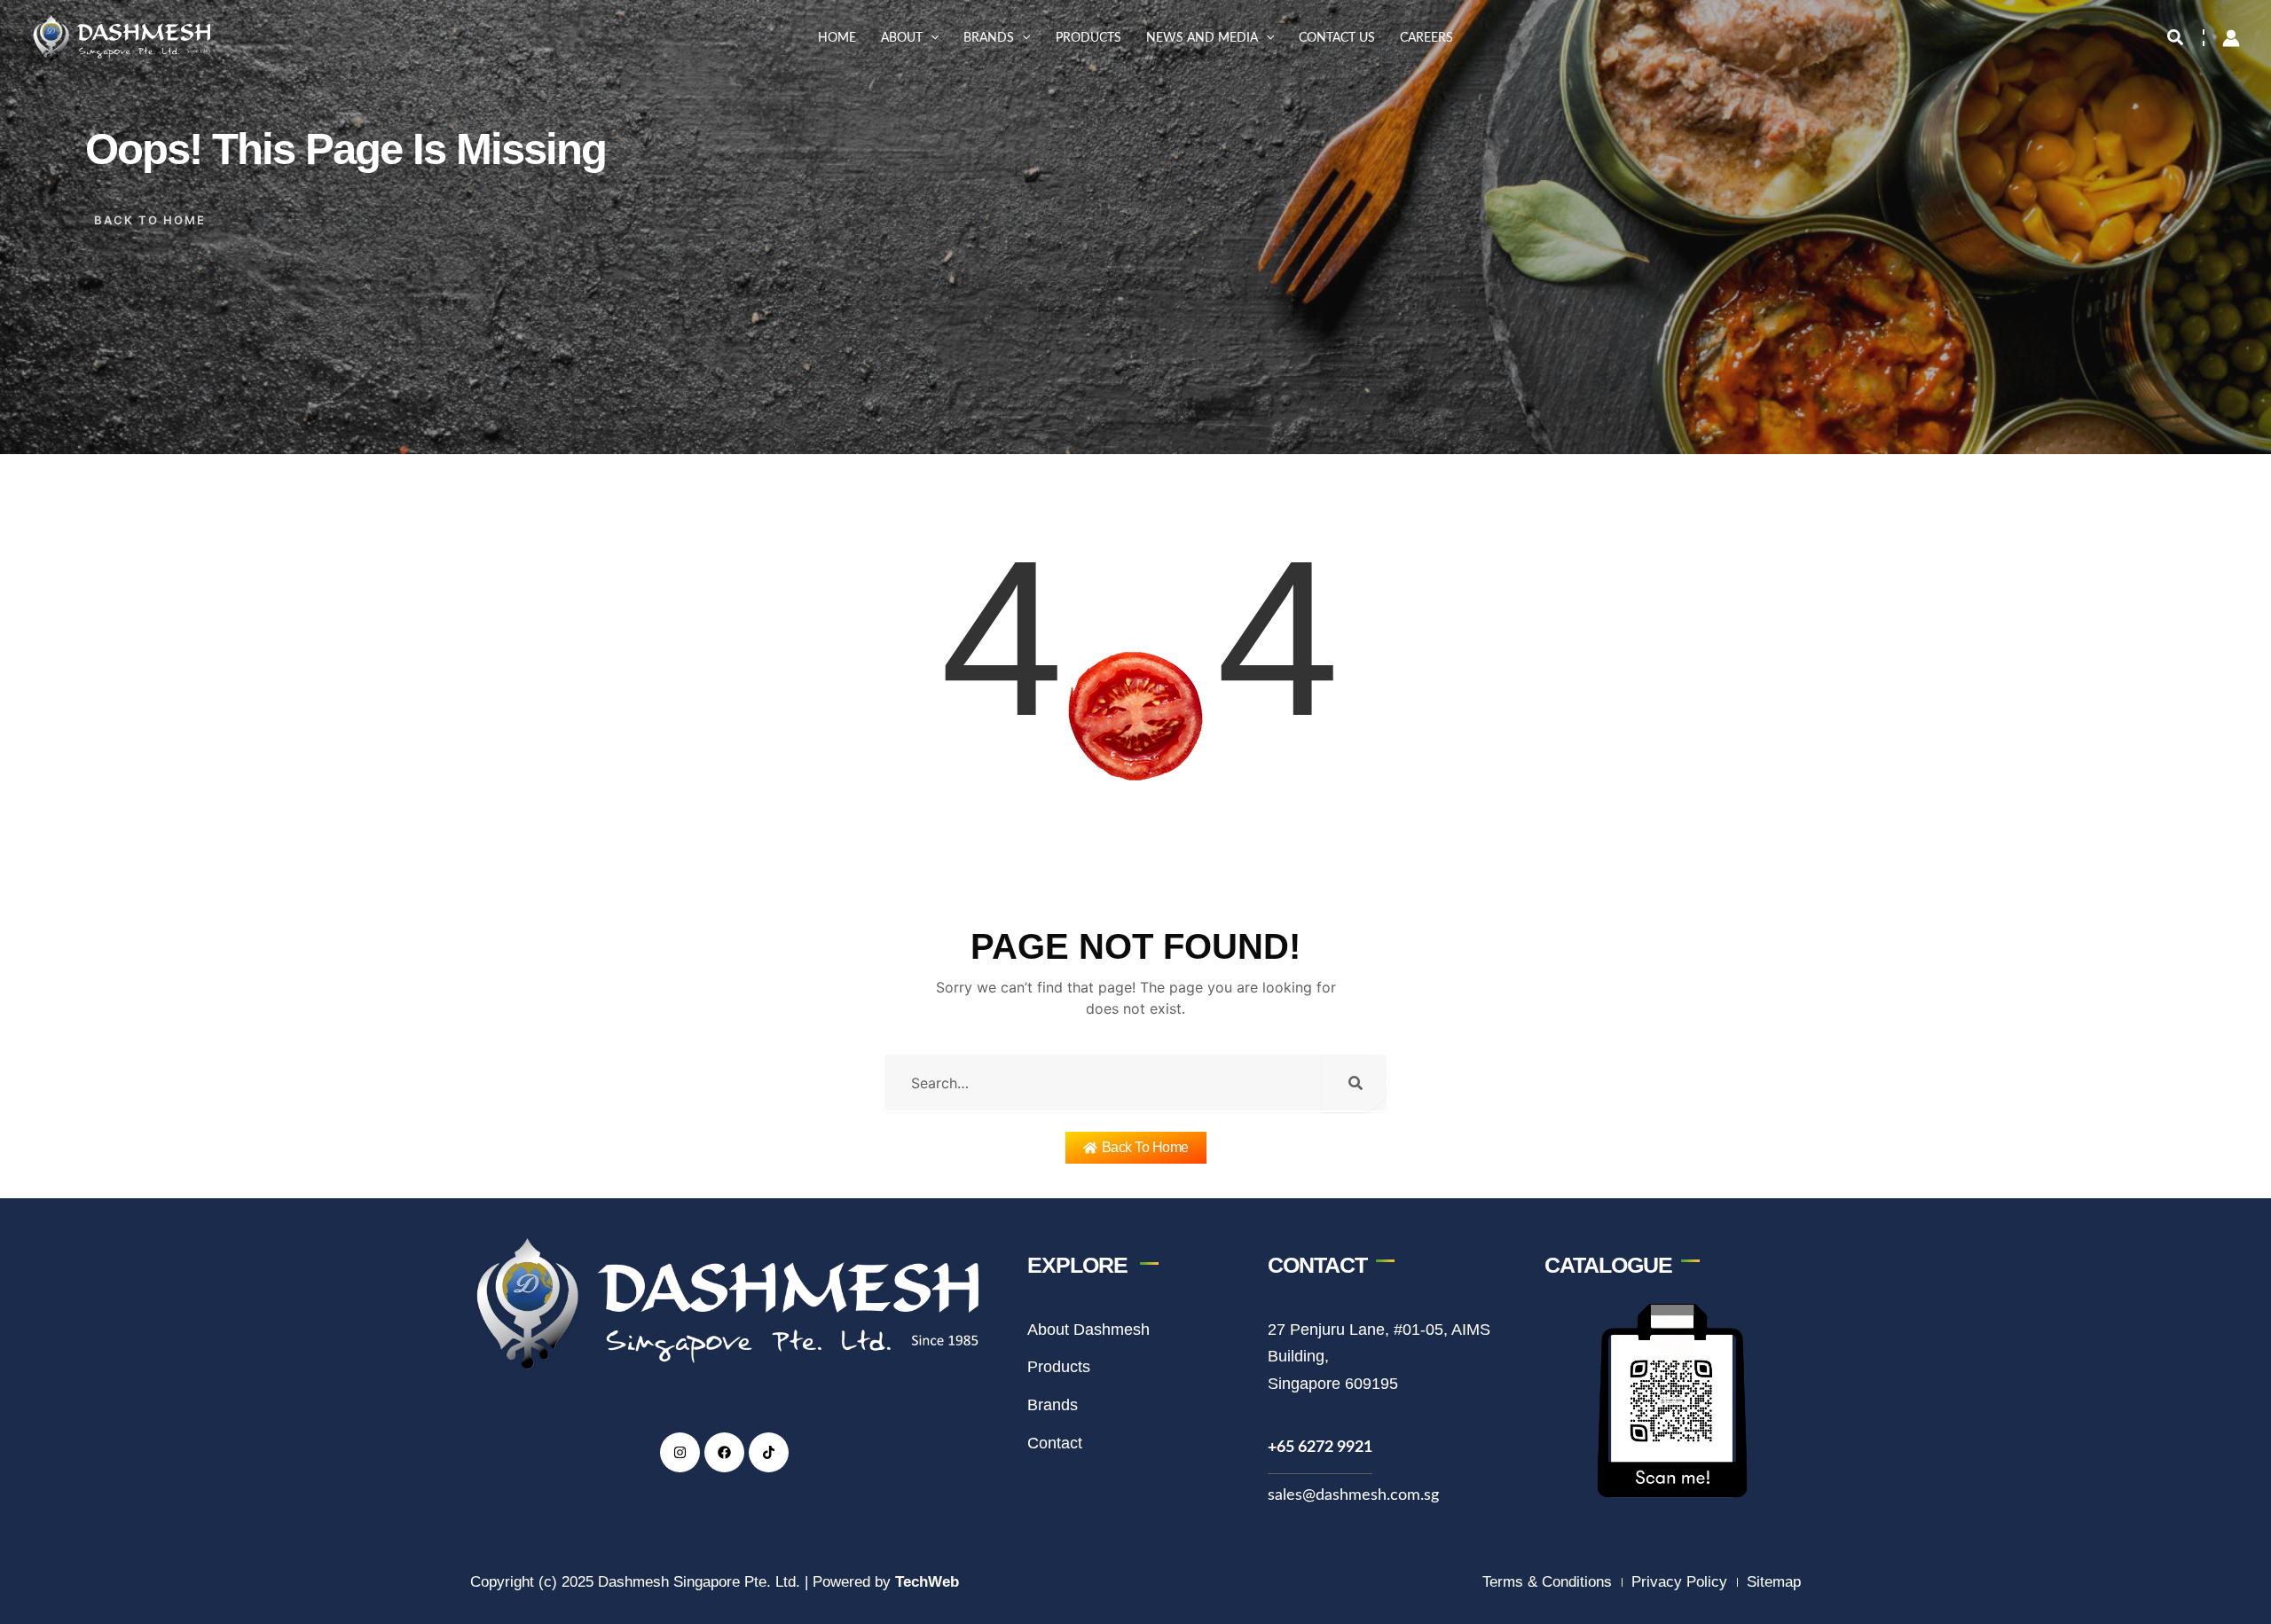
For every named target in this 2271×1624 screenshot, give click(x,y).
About (902, 38)
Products (1088, 38)
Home (837, 38)
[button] (931, 38)
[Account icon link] (2231, 38)
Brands (989, 38)
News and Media (1202, 38)
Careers (1426, 38)
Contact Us (1337, 38)
